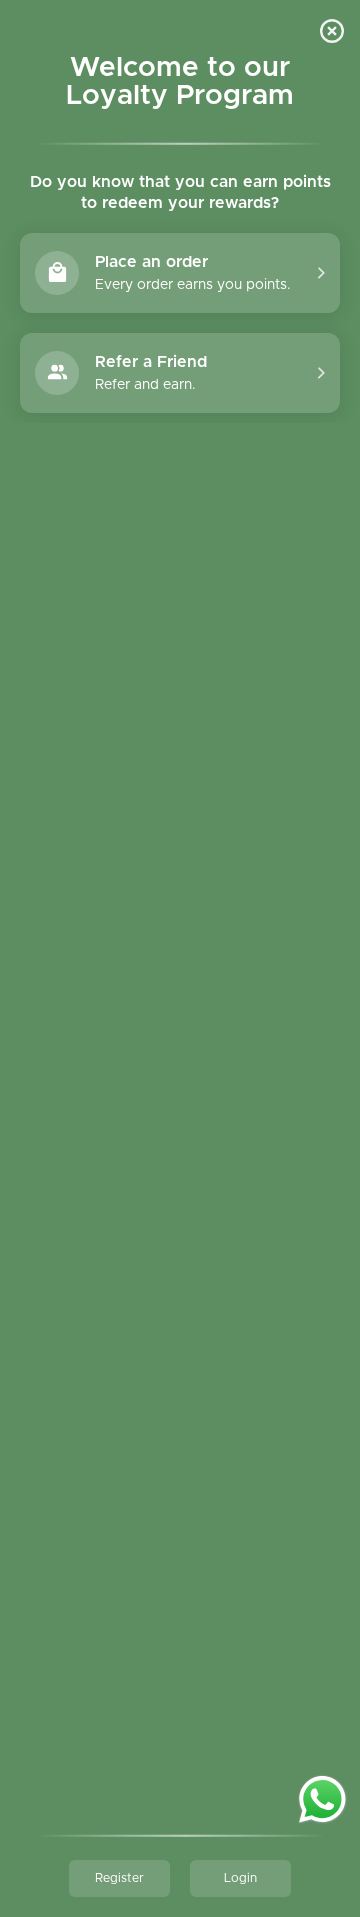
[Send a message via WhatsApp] (322, 1799)
